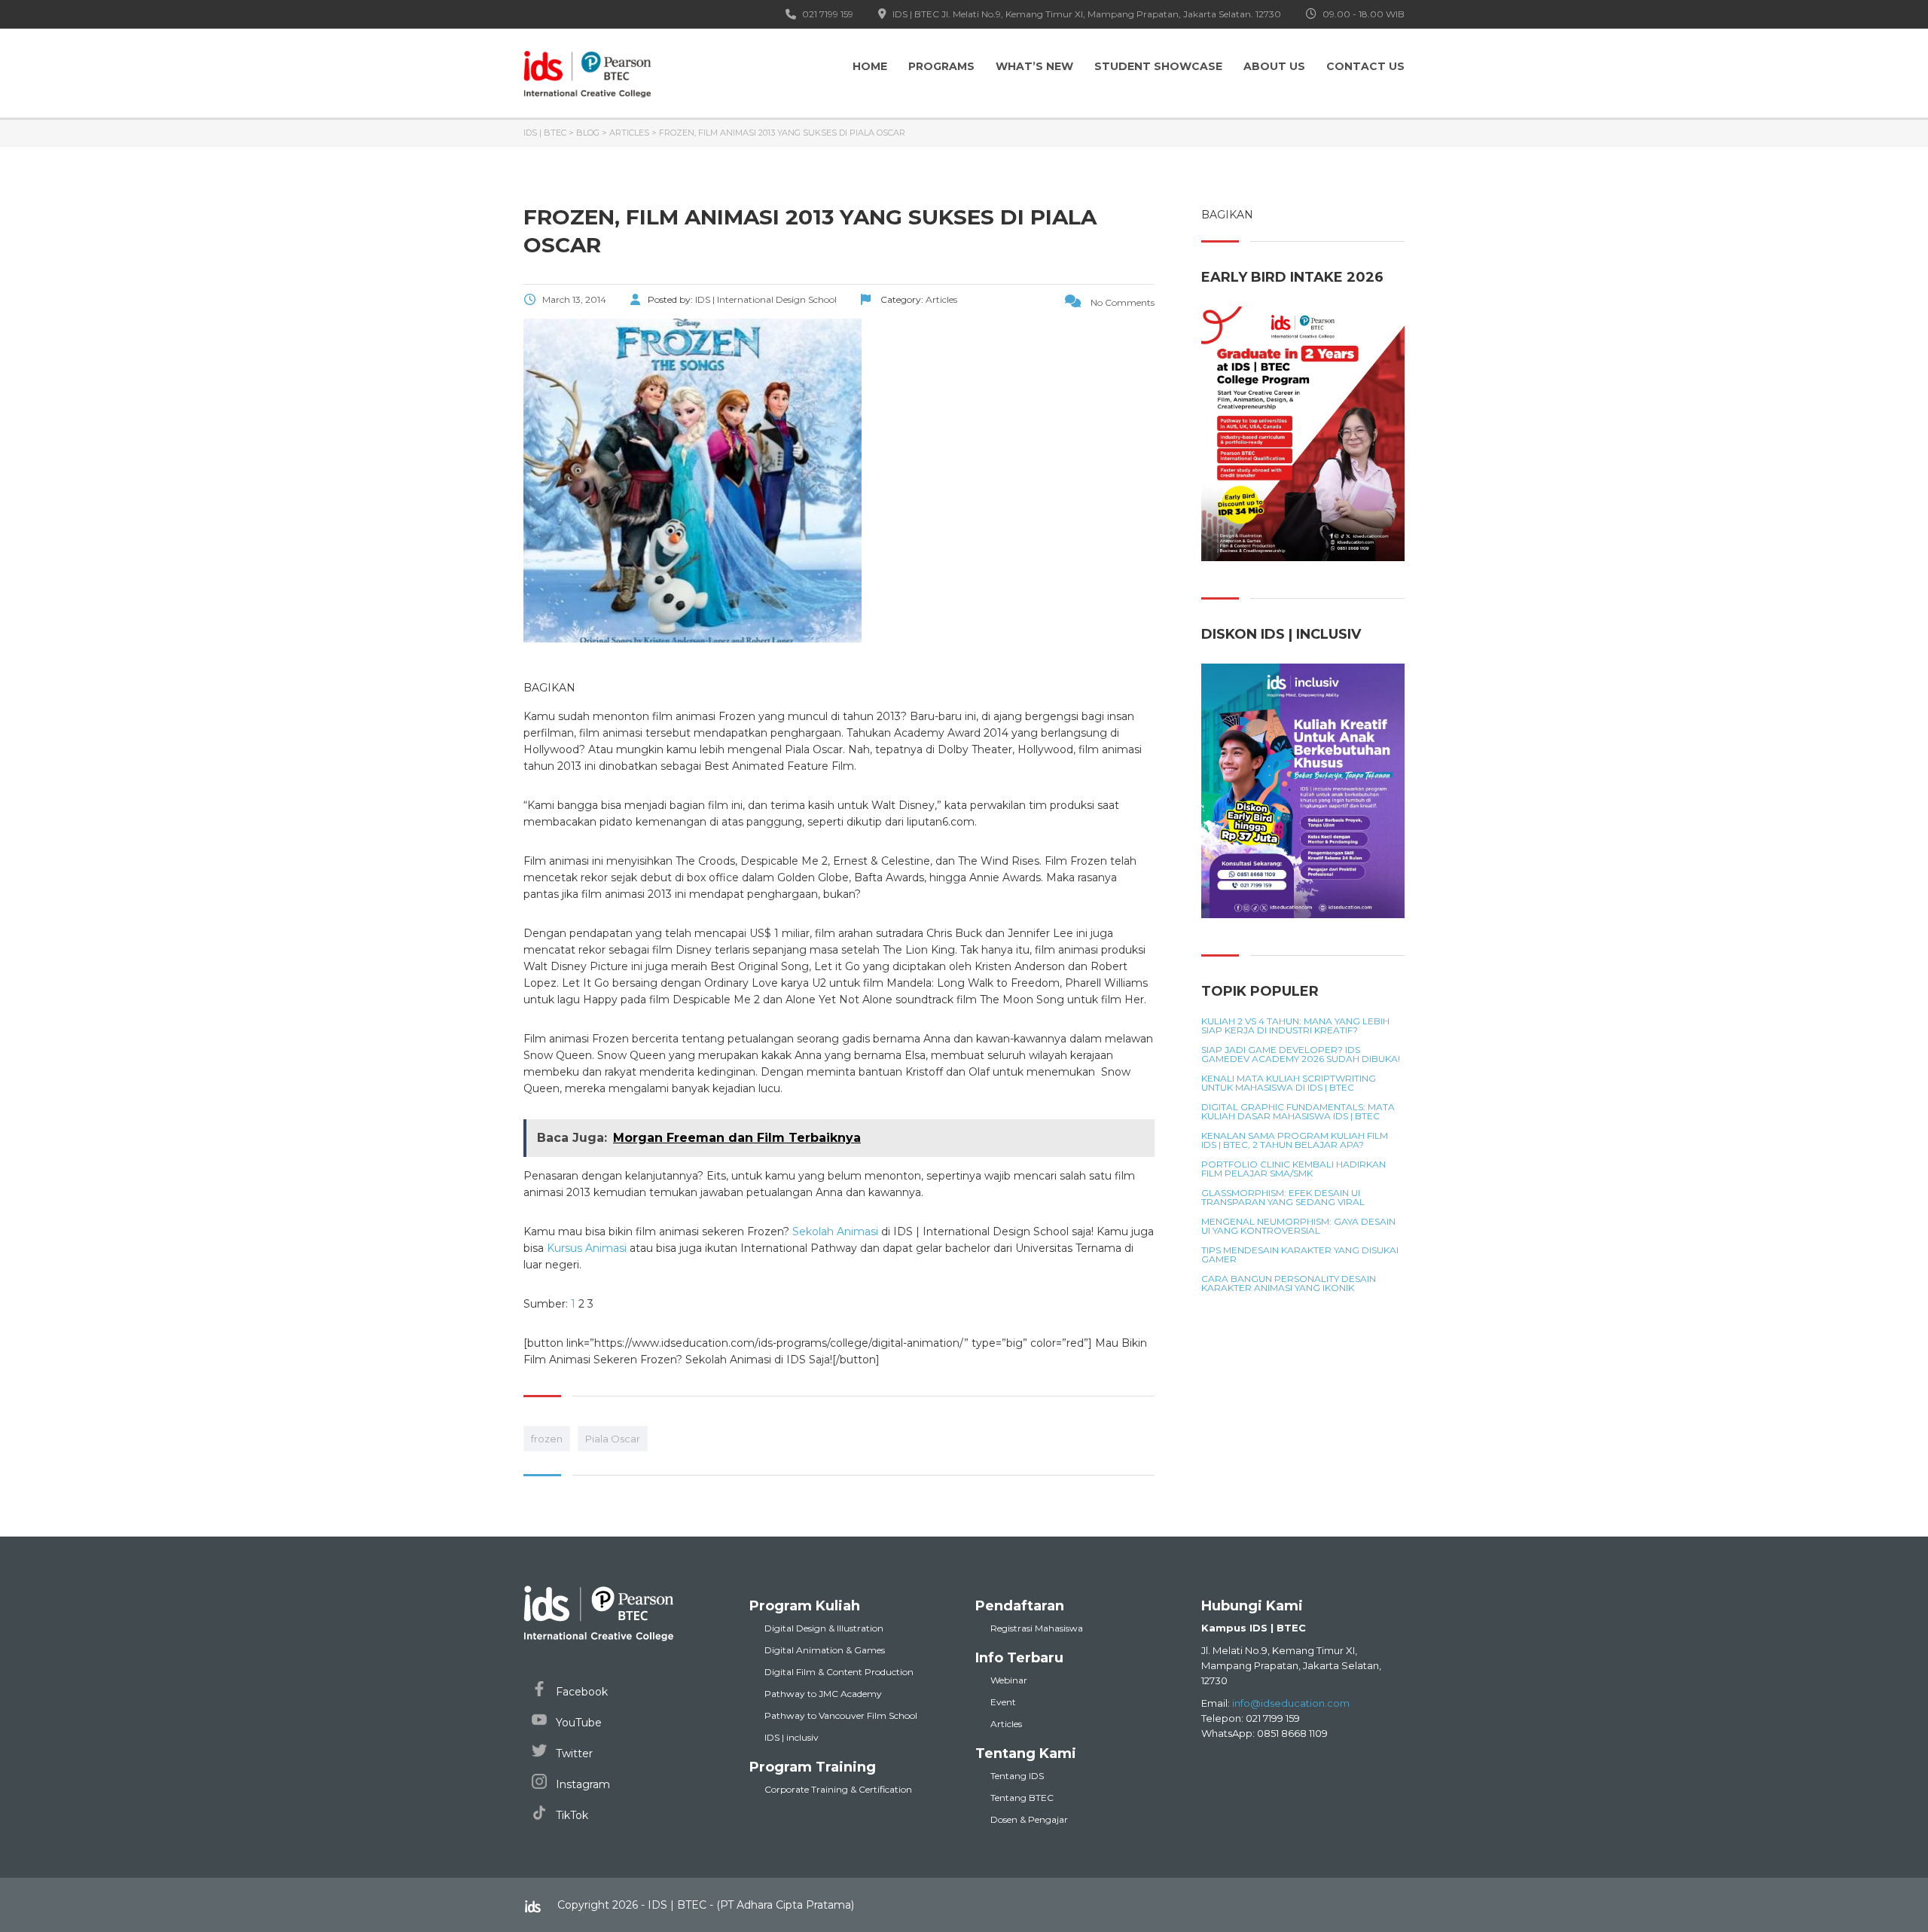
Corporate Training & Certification (838, 1789)
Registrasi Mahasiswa (1037, 1628)
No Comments (1121, 302)
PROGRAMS (941, 66)
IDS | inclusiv (792, 1737)
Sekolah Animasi (835, 1232)
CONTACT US (1365, 66)
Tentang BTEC (1022, 1798)
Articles (1006, 1724)
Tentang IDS (1017, 1776)
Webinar (1009, 1680)
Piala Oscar (613, 1439)
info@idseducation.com (1291, 1703)
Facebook (580, 1692)
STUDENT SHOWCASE (1158, 66)
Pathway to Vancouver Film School (841, 1715)
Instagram (581, 1784)
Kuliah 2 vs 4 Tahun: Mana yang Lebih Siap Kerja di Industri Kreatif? (1295, 1026)
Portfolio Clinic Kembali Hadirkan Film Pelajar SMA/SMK (1293, 1169)
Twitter (573, 1753)
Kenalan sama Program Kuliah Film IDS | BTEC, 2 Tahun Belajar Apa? (1295, 1140)
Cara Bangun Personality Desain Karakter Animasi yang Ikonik (1289, 1283)
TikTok (570, 1815)
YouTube (577, 1723)
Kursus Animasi (587, 1248)
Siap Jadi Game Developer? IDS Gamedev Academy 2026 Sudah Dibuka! (1301, 1055)
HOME (870, 66)
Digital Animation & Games (825, 1650)
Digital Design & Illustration (824, 1628)
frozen (547, 1439)
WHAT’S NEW (1034, 66)
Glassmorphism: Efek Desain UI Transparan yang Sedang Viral (1283, 1198)
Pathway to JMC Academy (823, 1694)
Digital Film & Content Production (839, 1672)
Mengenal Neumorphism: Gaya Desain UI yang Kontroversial (1298, 1226)
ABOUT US (1274, 66)
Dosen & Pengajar (1029, 1819)
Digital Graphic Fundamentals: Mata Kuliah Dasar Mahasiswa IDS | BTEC (1298, 1112)
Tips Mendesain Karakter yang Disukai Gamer (1300, 1255)
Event (1003, 1702)
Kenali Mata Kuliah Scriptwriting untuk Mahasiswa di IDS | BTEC (1289, 1083)
